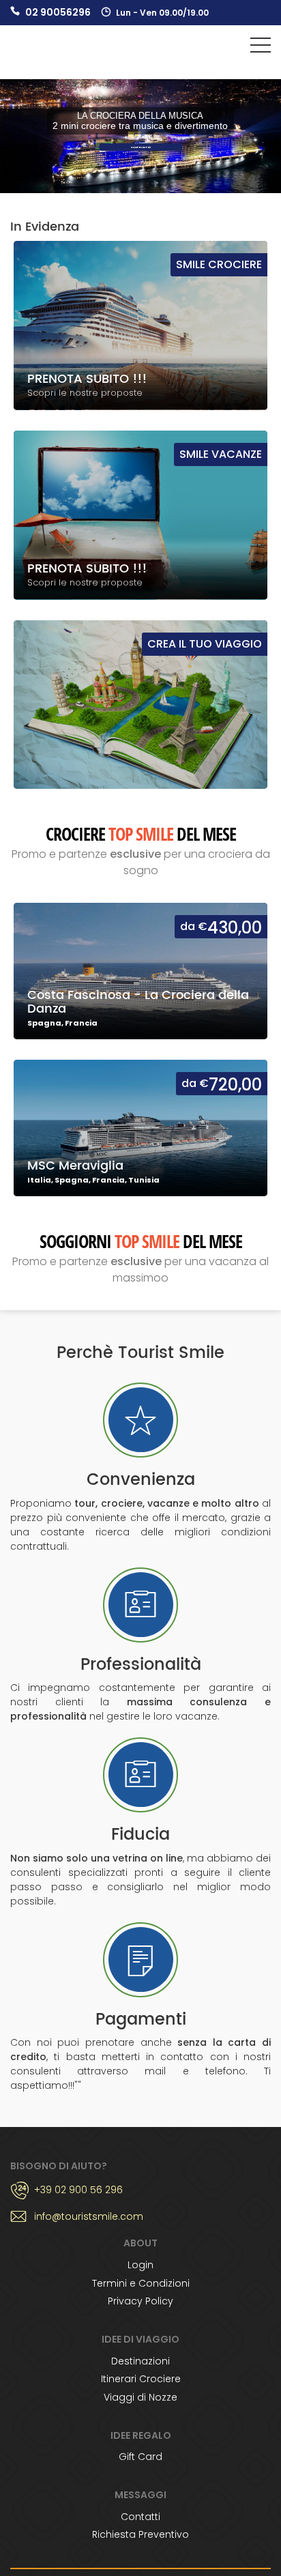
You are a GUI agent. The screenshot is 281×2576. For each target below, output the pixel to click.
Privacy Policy (140, 2301)
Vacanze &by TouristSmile (49, 49)
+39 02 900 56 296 (78, 2190)
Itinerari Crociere (141, 2379)
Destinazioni (140, 2361)
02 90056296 (58, 12)
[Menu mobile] (261, 48)
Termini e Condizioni (141, 2283)
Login (140, 2265)
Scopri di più (140, 147)
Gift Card (140, 2457)
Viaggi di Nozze (140, 2397)
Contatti (140, 2517)
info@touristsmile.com (89, 2216)
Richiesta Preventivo (140, 2534)
